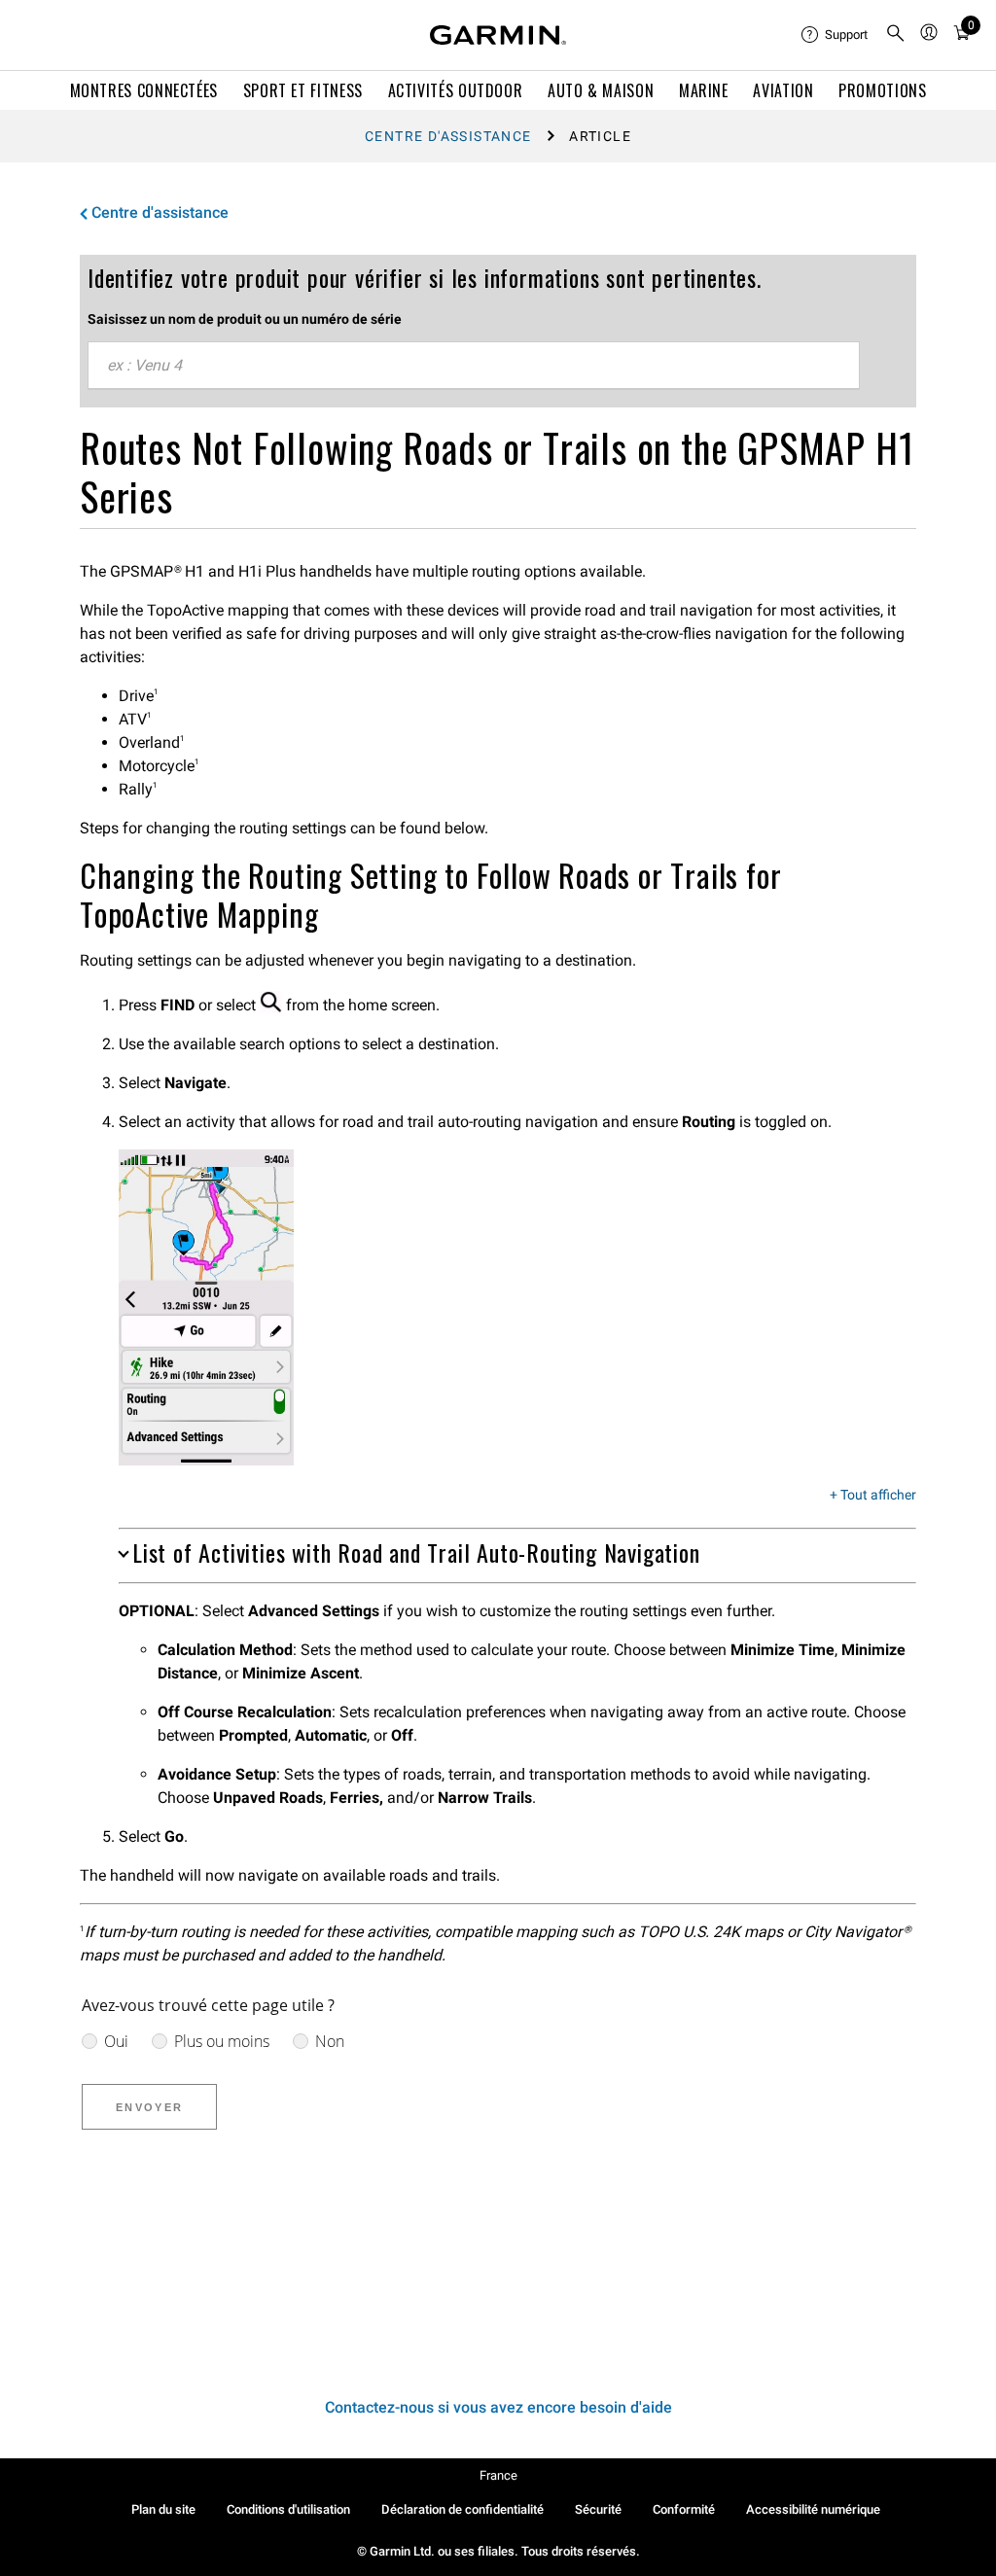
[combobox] (474, 366)
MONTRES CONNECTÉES (144, 90)
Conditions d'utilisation (288, 2509)
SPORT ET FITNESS (303, 90)
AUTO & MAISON (601, 90)
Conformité (684, 2509)
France (498, 2475)
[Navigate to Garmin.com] (498, 35)
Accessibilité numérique (813, 2509)
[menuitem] (836, 35)
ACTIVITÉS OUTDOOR (456, 90)
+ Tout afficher (873, 1496)
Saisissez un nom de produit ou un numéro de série (245, 319)
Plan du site (163, 2509)
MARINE (704, 90)
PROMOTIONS (882, 90)
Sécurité (598, 2509)
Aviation (783, 90)
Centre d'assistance (448, 136)
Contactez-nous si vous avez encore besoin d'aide (498, 2407)
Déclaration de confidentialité (462, 2509)
